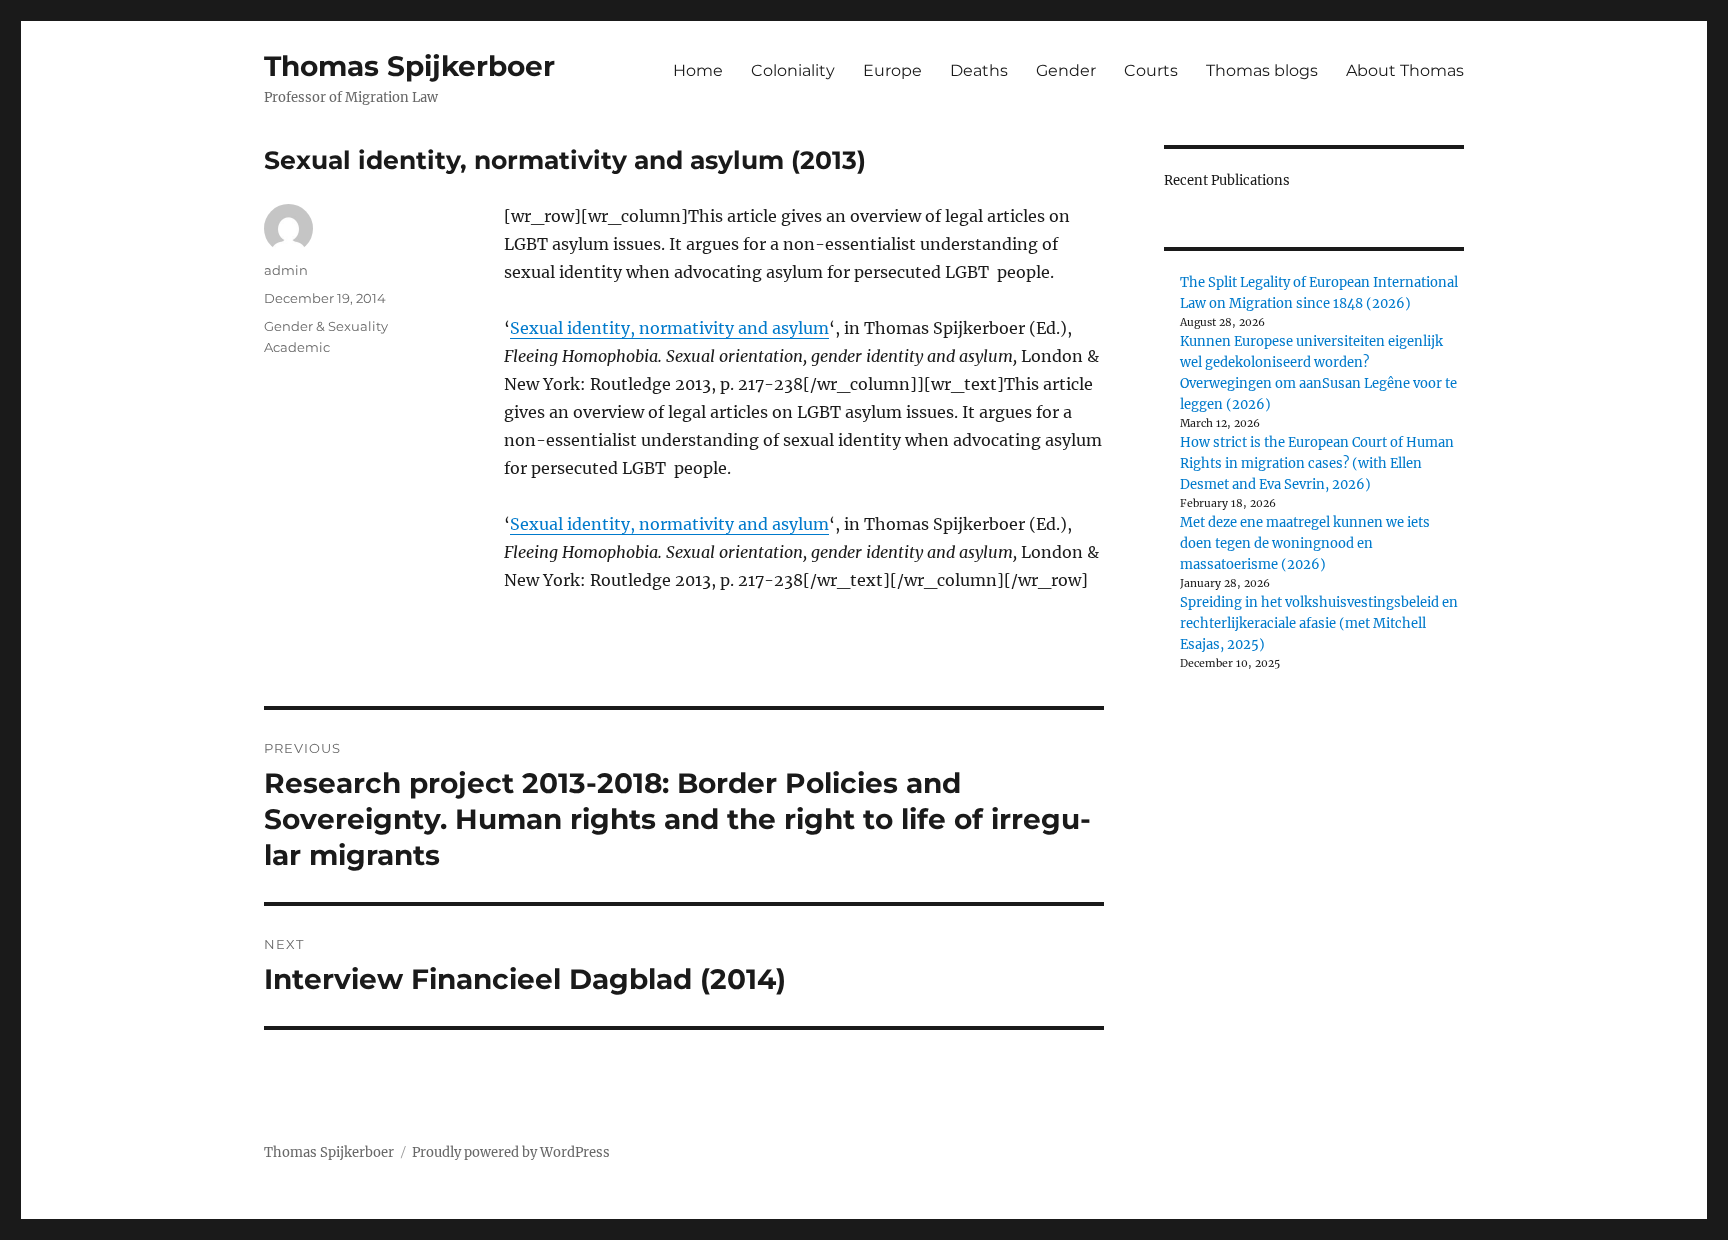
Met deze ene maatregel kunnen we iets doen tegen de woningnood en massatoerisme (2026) (1305, 543)
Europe (892, 70)
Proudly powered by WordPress (511, 1152)
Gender (1066, 70)
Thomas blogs (1262, 70)
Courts (1151, 70)
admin (286, 270)
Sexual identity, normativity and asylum (669, 328)
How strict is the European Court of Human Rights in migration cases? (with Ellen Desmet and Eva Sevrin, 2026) (1317, 463)
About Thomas (1405, 70)
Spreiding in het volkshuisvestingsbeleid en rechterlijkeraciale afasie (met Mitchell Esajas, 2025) (1319, 623)
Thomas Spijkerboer (409, 66)
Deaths (979, 70)
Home (698, 70)
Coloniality (793, 70)
